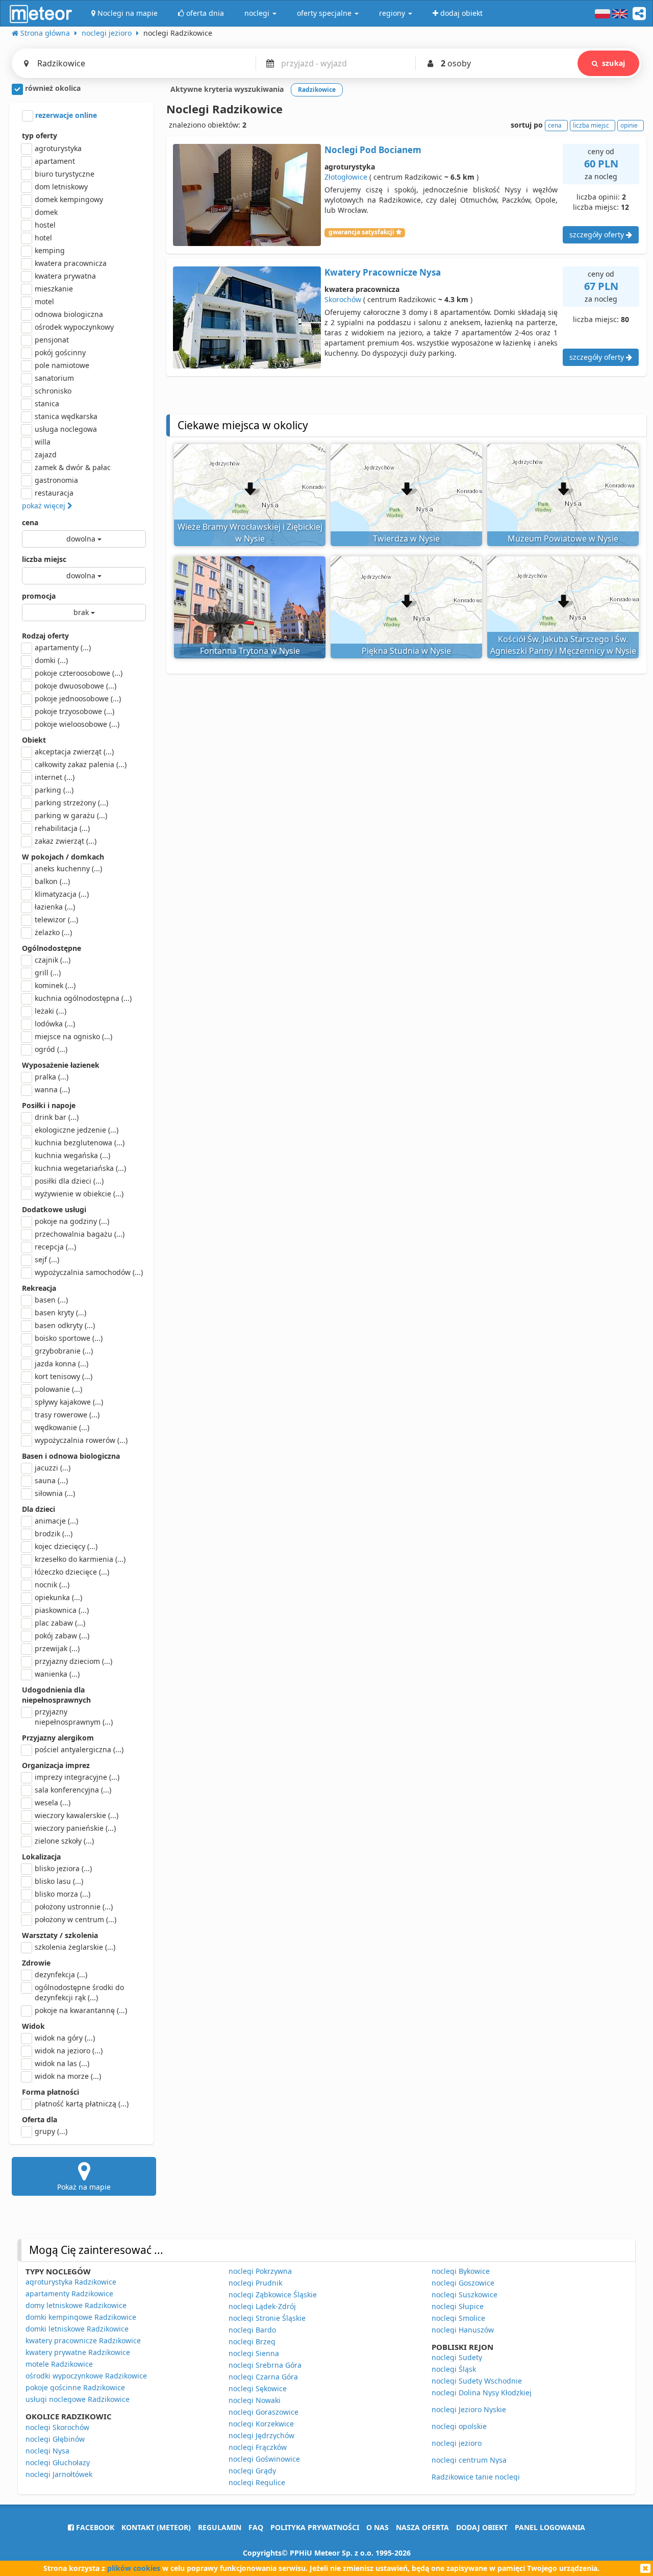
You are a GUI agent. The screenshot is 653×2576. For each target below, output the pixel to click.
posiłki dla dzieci (69, 1181)
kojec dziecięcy (66, 1546)
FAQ (256, 2527)
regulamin (220, 2527)
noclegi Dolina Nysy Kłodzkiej (482, 2393)
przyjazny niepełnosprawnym (74, 1717)
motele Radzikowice (59, 2364)
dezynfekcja (61, 1974)
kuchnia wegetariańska (80, 1168)
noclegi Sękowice (258, 2388)
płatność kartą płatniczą (82, 2104)
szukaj (613, 63)
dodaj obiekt (482, 2527)
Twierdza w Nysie (406, 538)
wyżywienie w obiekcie (79, 1194)
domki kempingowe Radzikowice (81, 2317)
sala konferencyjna (73, 1790)
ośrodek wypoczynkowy (74, 327)
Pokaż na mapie (84, 2187)
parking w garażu (71, 815)
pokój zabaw (62, 1636)
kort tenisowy (64, 1376)
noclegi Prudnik (255, 2283)
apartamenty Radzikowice (69, 2293)
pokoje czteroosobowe (79, 673)
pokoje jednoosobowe (78, 698)
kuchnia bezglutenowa (80, 1143)
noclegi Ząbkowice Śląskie (273, 2295)
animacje (56, 1521)
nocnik (52, 1585)
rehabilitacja (62, 828)
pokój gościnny (60, 352)
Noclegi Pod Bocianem (373, 150)
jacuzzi (53, 1468)
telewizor (56, 919)
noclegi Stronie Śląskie (267, 2318)
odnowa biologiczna (69, 314)
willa (43, 442)
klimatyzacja (62, 894)
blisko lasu (59, 1881)
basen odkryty (65, 1325)
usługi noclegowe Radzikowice (78, 2399)
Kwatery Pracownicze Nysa (383, 272)
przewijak (57, 1648)
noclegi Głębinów (55, 2439)
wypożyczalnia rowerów (81, 1440)
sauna (51, 1480)
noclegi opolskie (459, 2426)
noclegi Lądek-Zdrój (262, 2306)
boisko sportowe (69, 1338)
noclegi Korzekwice (261, 2424)
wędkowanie (62, 1427)
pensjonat (52, 340)
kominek (55, 985)
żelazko (53, 932)
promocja (39, 596)
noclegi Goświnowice (264, 2459)
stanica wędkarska (66, 416)
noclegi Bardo (252, 2330)
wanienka (57, 1674)
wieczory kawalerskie (77, 1815)
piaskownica (62, 1610)
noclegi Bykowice (461, 2271)
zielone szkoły (64, 1841)
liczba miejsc (44, 559)
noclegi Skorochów (57, 2427)
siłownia (55, 1493)
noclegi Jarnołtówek (59, 2474)
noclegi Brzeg (252, 2341)
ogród (51, 1049)
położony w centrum (76, 1919)
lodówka (55, 1024)
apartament (55, 161)
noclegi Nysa (47, 2451)
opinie (629, 125)
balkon (52, 881)
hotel (43, 238)
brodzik (54, 1534)
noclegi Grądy (252, 2471)
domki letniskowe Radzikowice (77, 2329)
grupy (51, 2131)
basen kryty (60, 1312)
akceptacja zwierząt (74, 752)
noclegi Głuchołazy (58, 2462)
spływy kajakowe (69, 1402)
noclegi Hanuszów (463, 2330)
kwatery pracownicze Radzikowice (83, 2340)
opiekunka (58, 1597)
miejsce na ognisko (73, 1036)
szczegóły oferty (598, 235)
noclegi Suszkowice (464, 2295)
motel (44, 301)
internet (55, 777)
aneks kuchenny (68, 868)
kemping (50, 250)
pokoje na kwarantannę (81, 2010)
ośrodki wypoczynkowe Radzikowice (86, 2376)
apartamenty (63, 647)
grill (48, 973)
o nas (378, 2527)
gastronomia (56, 480)
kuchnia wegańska (72, 1155)
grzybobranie (64, 1351)
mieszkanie (54, 289)
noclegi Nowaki (255, 2400)
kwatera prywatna (65, 276)
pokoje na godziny (72, 1221)
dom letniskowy (61, 187)
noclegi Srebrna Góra (265, 2365)
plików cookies (134, 2568)
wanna (52, 1089)
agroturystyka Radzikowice (71, 2282)
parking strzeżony (71, 803)
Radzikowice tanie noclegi (476, 2477)
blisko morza (62, 1894)
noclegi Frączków (258, 2447)
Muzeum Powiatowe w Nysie (563, 538)
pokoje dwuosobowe (76, 686)
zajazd (46, 455)
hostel (45, 225)
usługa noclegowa (66, 429)
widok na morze (68, 2076)
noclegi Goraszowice (263, 2412)
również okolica (52, 88)
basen (51, 1300)
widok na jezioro (69, 2051)
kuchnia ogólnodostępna (83, 998)
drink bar (57, 1117)
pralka (52, 1077)
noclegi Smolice (458, 2318)
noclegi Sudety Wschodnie (477, 2381)
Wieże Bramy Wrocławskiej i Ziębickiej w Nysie (250, 533)
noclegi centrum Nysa (469, 2460)
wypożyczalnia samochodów (89, 1272)
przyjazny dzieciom (73, 1661)
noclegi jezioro (457, 2443)
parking (54, 790)
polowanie (58, 1389)
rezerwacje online (65, 115)
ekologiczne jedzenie (77, 1130)
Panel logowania (550, 2527)
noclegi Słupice (458, 2306)
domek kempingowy (69, 199)
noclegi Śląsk (454, 2369)
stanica (47, 403)
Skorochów (343, 299)
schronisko (53, 391)
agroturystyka (58, 148)
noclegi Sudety (457, 2357)
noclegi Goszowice (463, 2283)
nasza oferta (422, 2527)
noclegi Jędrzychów (261, 2435)
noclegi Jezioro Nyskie (469, 2409)
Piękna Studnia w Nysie (406, 651)
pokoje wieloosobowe (77, 724)
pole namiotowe (62, 365)
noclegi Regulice (257, 2482)
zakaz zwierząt (66, 841)
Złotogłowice (346, 177)
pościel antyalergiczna (79, 1749)
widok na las (62, 2063)
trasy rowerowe (67, 1415)
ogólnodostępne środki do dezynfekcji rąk (79, 1992)
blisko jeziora (63, 1868)
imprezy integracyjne (77, 1777)
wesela (53, 1802)
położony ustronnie (74, 1907)
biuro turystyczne (65, 174)
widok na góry (65, 2038)
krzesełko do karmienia (80, 1559)
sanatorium (54, 378)
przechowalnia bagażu (80, 1234)
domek (46, 212)
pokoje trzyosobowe (74, 711)
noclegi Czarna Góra (263, 2377)
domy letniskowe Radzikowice (76, 2305)
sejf (47, 1259)
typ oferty (40, 136)
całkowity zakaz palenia (81, 764)
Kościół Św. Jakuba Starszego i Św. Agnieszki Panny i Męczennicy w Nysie (563, 645)
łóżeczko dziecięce (72, 1572)
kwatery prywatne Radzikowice (78, 2352)
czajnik (53, 960)
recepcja (55, 1247)
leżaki (51, 1011)
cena (30, 522)
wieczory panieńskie (75, 1828)
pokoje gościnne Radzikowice (75, 2387)
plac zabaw (60, 1623)
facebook (94, 2527)
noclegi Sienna (254, 2353)
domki (51, 660)
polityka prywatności (315, 2527)
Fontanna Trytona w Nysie (250, 651)
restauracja (54, 493)
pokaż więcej (45, 506)
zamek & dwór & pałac (73, 467)
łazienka (55, 907)
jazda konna (61, 1364)
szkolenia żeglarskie (75, 1947)
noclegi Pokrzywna (260, 2271)
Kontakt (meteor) (156, 2527)
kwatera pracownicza (71, 263)
